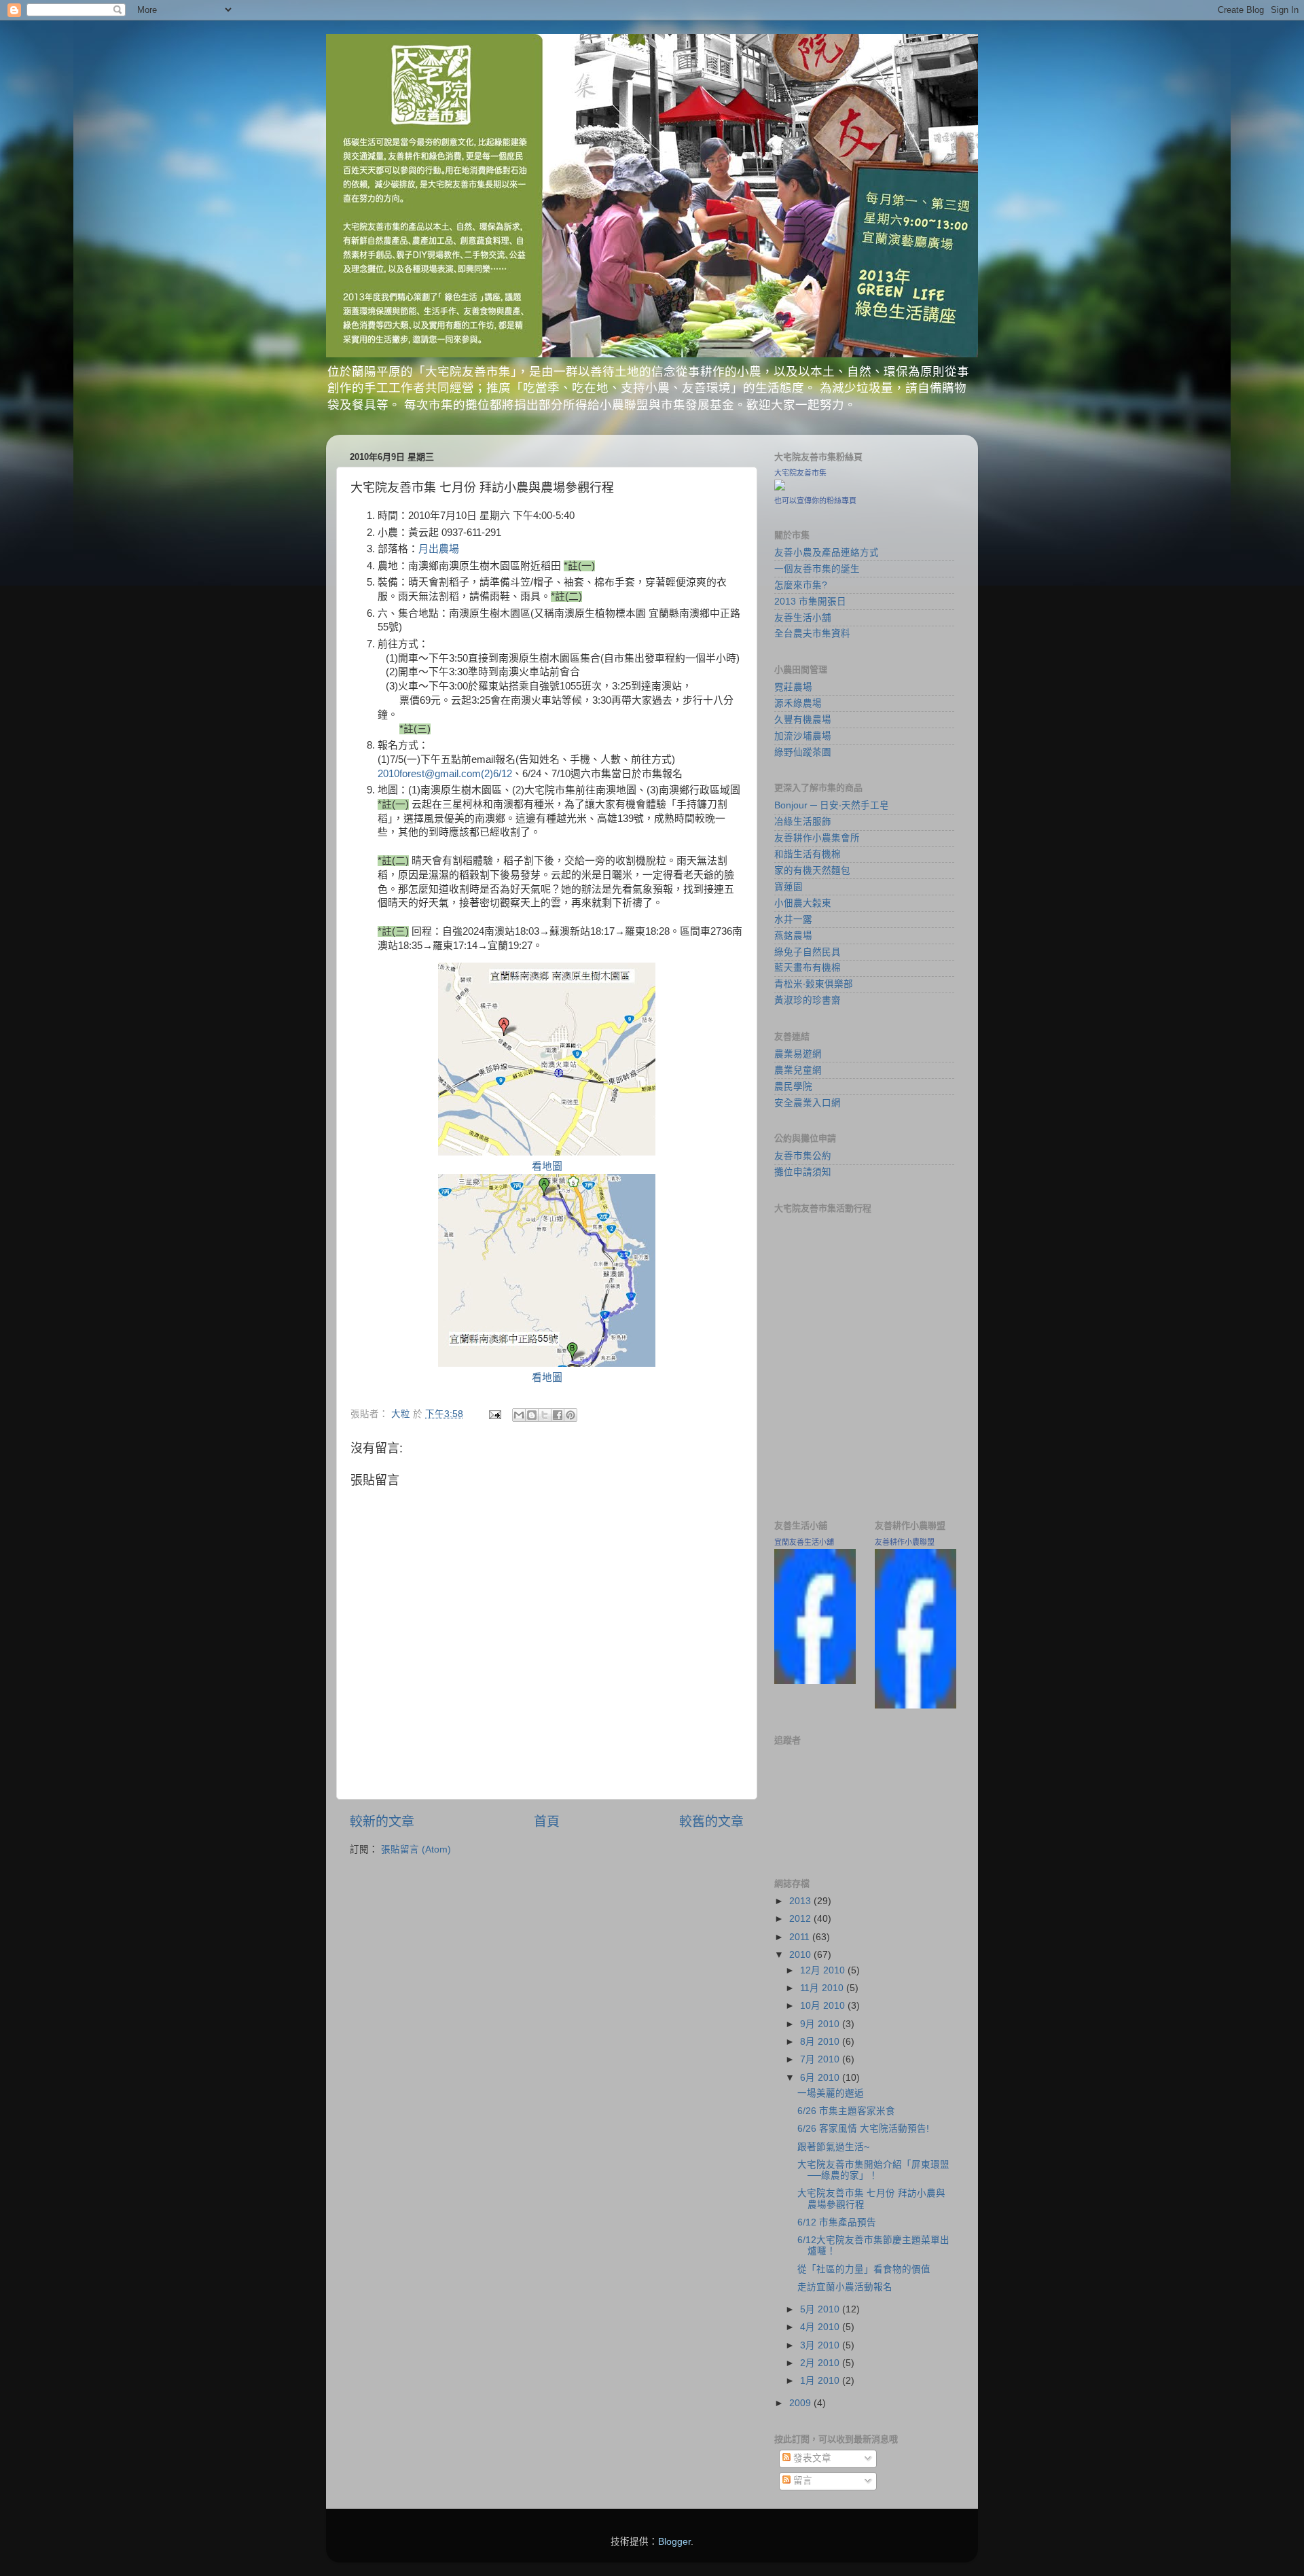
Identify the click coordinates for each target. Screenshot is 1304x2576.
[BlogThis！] (532, 1415)
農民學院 (793, 1087)
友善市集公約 (803, 1156)
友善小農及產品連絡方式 (827, 553)
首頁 (547, 1822)
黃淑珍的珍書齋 (808, 1000)
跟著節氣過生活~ (833, 2147)
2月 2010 (821, 2363)
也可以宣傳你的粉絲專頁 (815, 501)
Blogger (674, 2542)
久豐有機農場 (803, 720)
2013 (801, 1901)
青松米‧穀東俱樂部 (814, 984)
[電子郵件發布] (494, 1414)
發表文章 (811, 2458)
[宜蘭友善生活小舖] (815, 1681)
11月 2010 (823, 1988)
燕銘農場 (793, 936)
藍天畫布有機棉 (808, 968)
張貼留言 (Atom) (416, 1849)
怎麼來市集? (801, 585)
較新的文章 (382, 1822)
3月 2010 (821, 2345)
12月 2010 (824, 1970)
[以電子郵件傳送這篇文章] (519, 1415)
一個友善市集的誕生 (817, 569)
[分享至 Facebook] (558, 1415)
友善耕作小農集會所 (817, 838)
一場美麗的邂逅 (831, 2093)
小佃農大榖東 (803, 903)
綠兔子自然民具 (808, 952)
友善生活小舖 (803, 618)
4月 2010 (821, 2327)
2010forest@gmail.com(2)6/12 (445, 774)
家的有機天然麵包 (812, 871)
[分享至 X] (545, 1415)
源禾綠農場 (798, 703)
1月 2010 (821, 2381)
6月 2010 (821, 2078)
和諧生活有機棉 (808, 854)
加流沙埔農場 (803, 736)
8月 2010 (821, 2042)
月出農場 (439, 549)
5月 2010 (821, 2309)
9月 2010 (821, 2024)
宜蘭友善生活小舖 (804, 1542)
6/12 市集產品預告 (837, 2222)
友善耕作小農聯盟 (905, 1542)
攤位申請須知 (803, 1172)
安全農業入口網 (808, 1103)
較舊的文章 (711, 1822)
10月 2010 (824, 2006)
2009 (801, 2403)
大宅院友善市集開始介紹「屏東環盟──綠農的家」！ (873, 2170)
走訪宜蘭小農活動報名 (845, 2287)
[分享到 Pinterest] (570, 1415)
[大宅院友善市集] (780, 487)
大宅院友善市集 (800, 473)
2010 (801, 1955)
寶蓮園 (789, 887)
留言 (801, 2481)
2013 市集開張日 (810, 602)
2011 (801, 1937)
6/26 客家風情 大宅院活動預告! (863, 2129)
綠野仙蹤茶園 (803, 752)
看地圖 (547, 1166)
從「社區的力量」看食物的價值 (864, 2269)
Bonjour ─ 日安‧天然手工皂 (832, 805)
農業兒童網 (798, 1070)
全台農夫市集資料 (812, 633)
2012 (801, 1919)
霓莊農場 (793, 687)
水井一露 (793, 919)
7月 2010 (821, 2059)
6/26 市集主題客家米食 (846, 2111)
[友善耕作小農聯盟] (916, 1705)
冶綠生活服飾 (803, 822)
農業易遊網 (798, 1054)
